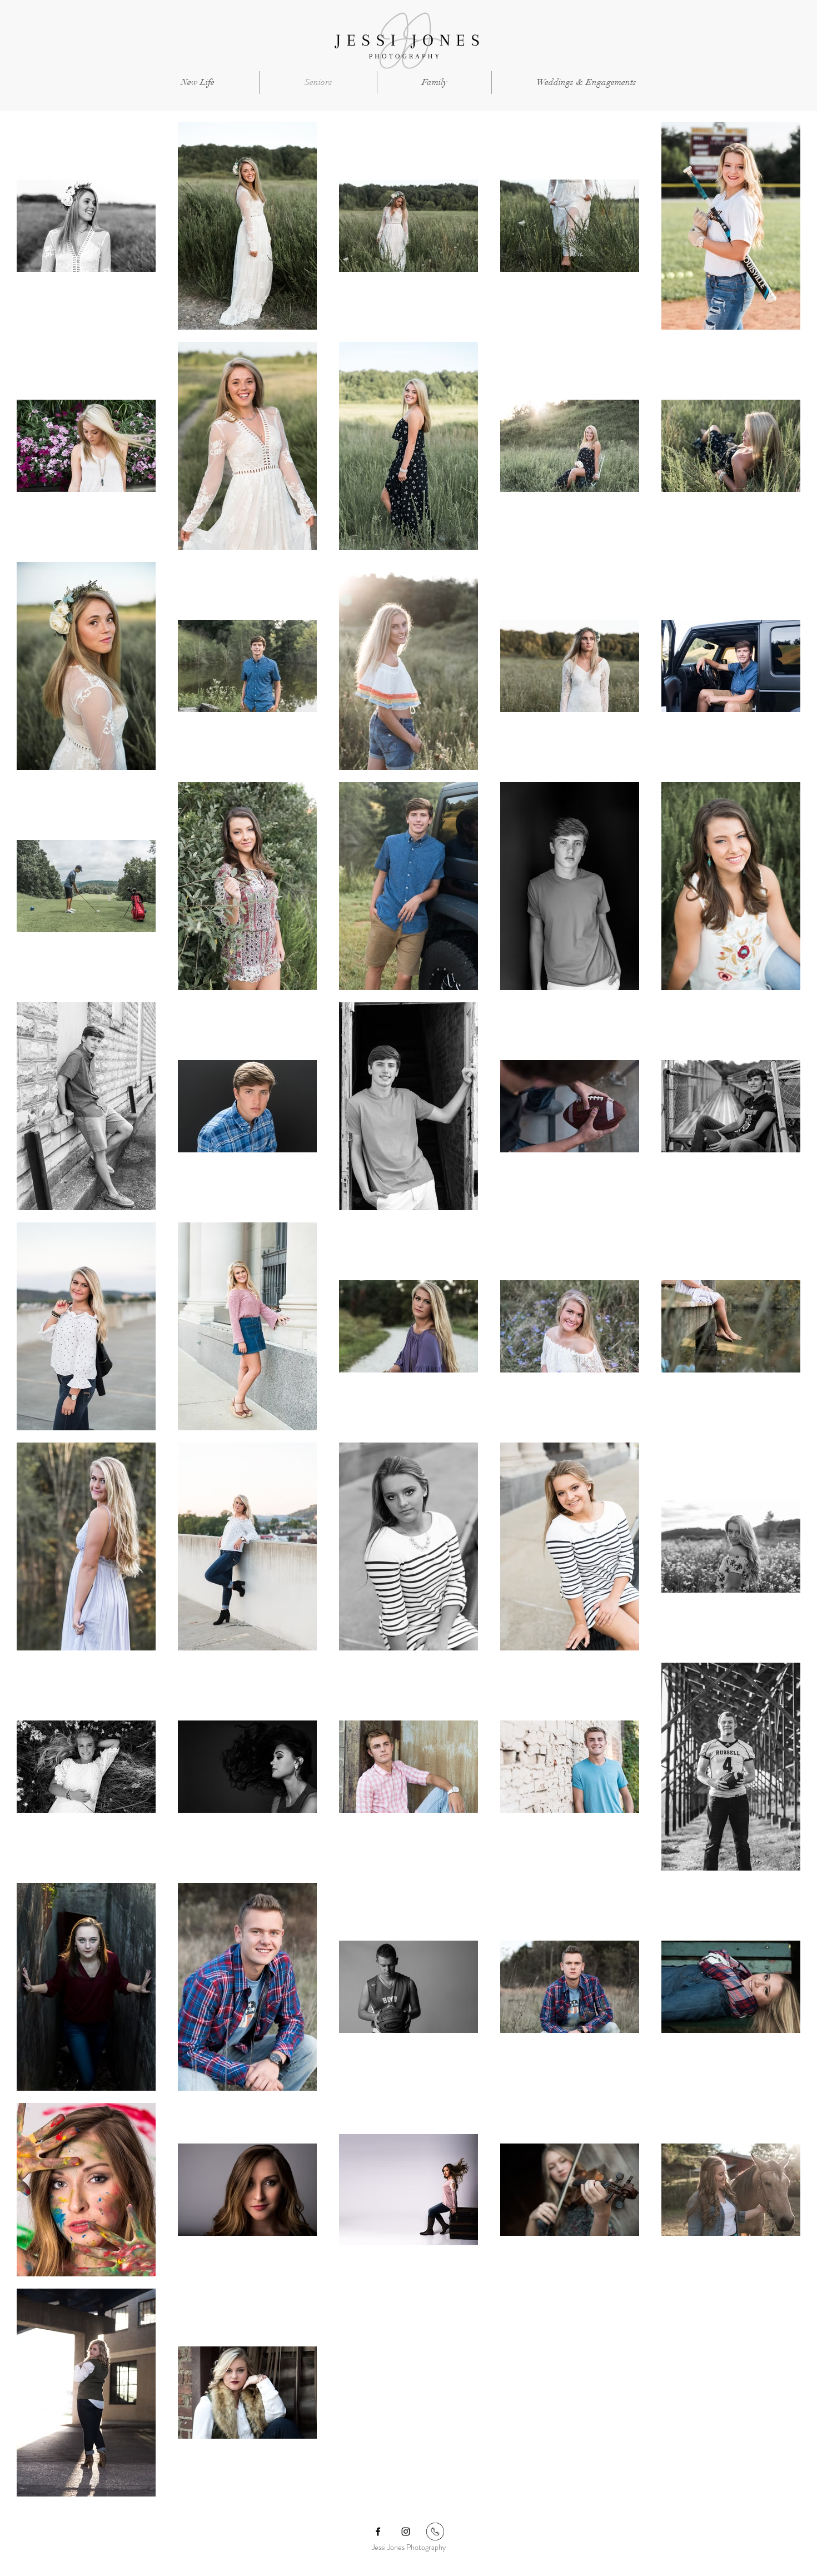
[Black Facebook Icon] (378, 2532)
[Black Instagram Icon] (406, 2532)
